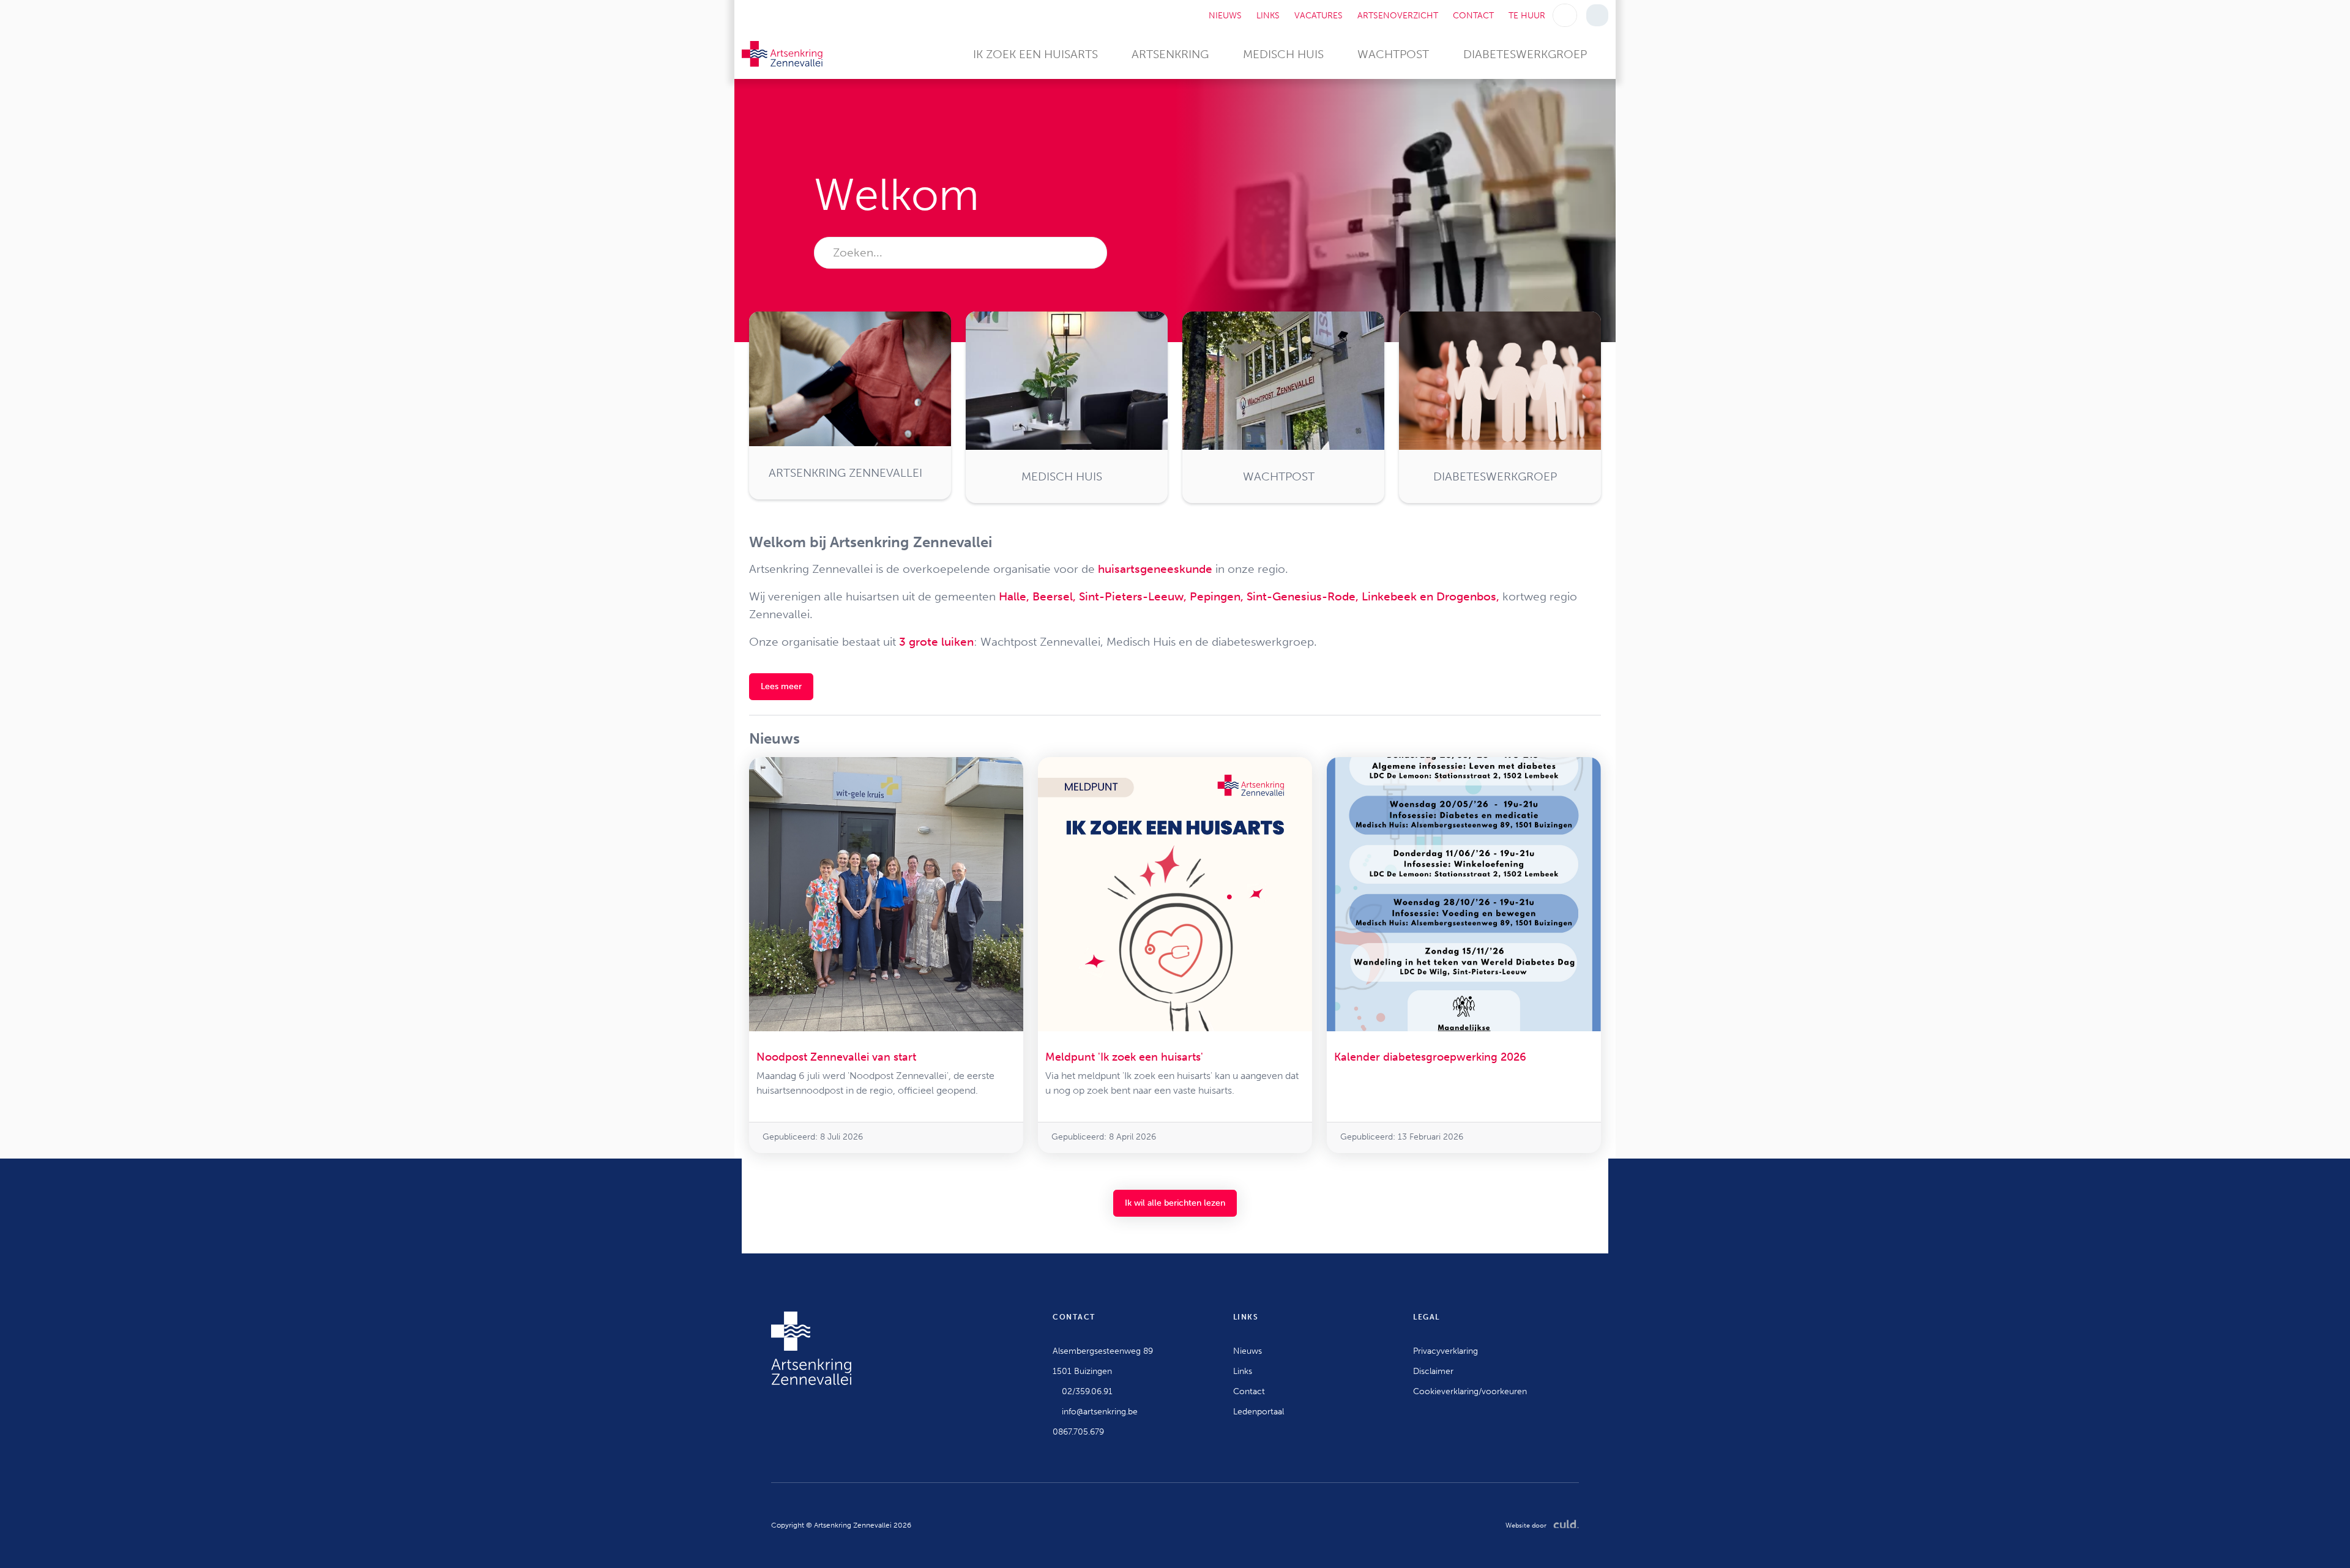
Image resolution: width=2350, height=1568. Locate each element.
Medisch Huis (1283, 54)
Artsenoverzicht (1398, 16)
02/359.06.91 (1086, 1391)
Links (1243, 1371)
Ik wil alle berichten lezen (1175, 1203)
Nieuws (1225, 16)
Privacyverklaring (1445, 1351)
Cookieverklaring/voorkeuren (1470, 1391)
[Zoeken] (1565, 15)
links (1268, 16)
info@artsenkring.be (1099, 1412)
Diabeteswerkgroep (1525, 54)
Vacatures (1319, 16)
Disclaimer (1433, 1371)
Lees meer (781, 686)
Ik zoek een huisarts (1035, 54)
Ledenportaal (1259, 1412)
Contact (1473, 16)
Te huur (1527, 16)
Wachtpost (1393, 54)
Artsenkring (1170, 54)
